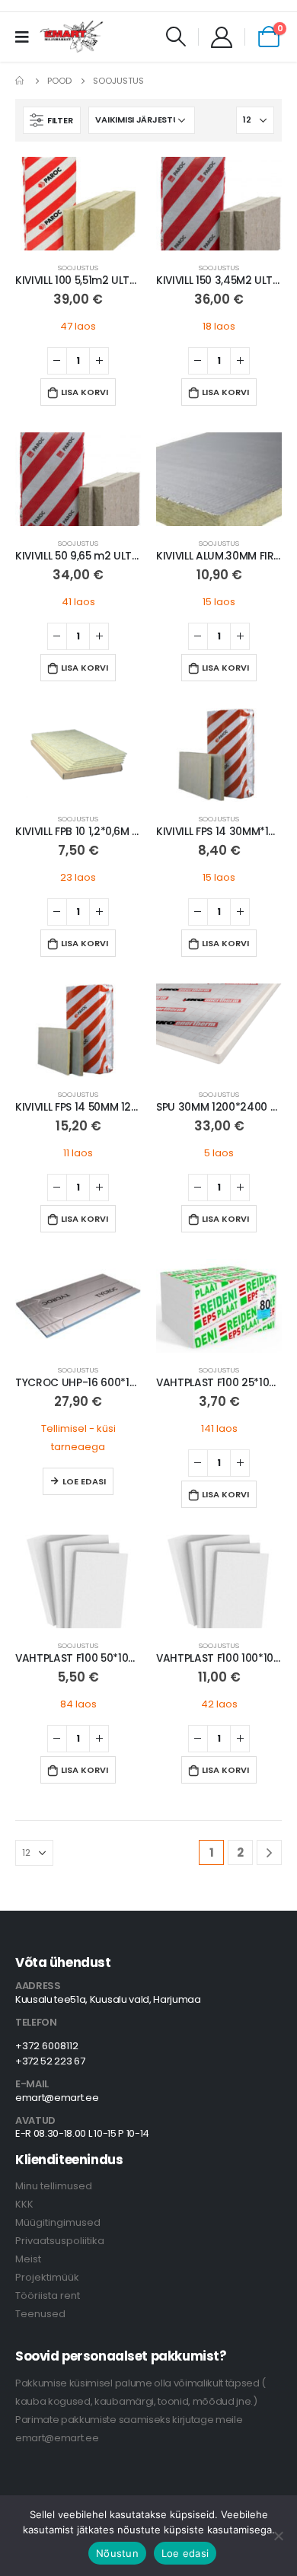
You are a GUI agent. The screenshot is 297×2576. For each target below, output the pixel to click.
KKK (24, 2204)
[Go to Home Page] (21, 81)
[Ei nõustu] (278, 2536)
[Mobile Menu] (27, 37)
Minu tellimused (54, 2186)
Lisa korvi (85, 392)
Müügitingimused (58, 2222)
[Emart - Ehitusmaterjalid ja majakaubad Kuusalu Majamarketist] (72, 37)
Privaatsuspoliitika (60, 2241)
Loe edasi (84, 1481)
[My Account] (222, 37)
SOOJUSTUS (78, 268)
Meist (28, 2259)
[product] (78, 204)
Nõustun (117, 2553)
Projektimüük (47, 2277)
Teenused (40, 2314)
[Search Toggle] (176, 37)
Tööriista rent (48, 2295)
